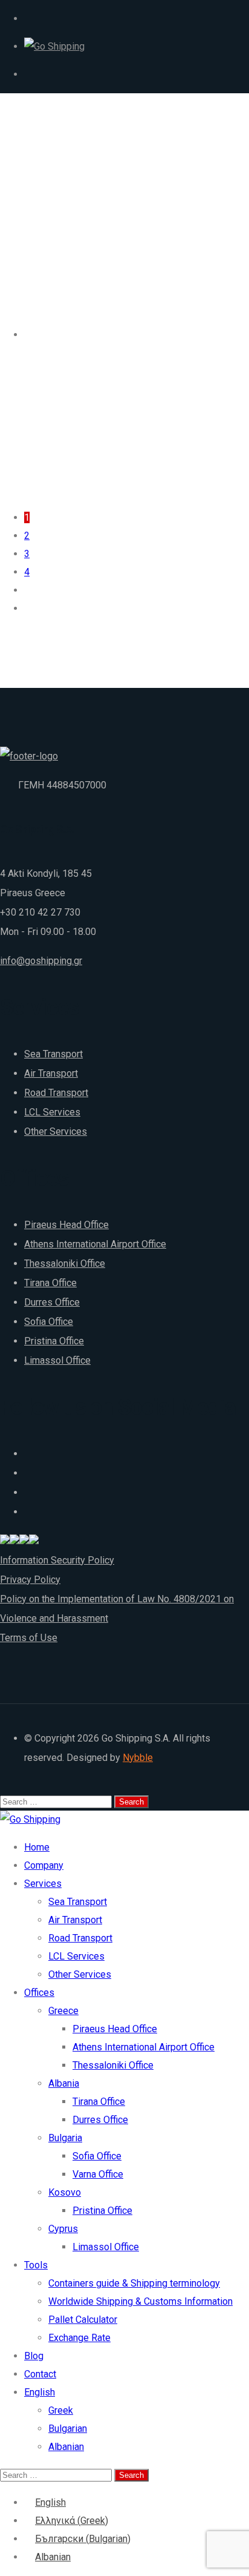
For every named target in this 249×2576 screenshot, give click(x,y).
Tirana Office (50, 1283)
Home (37, 1847)
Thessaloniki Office (65, 1263)
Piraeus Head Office (66, 1225)
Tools (36, 2265)
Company (44, 1865)
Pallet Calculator (83, 2320)
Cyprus (63, 2229)
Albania (64, 2083)
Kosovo (65, 2192)
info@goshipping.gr (41, 961)
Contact (40, 2374)
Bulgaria (65, 2138)
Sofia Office (49, 1322)
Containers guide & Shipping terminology (134, 2283)
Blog (34, 2356)
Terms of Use (29, 1638)
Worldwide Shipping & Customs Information (141, 2301)
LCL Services (52, 1112)
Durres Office (52, 1302)
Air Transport (51, 1073)
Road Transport (56, 1093)
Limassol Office (57, 1360)
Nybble (138, 1758)
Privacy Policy (30, 1580)
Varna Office (98, 2174)
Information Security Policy (57, 1560)
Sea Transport (53, 1054)
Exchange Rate (79, 2338)
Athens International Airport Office (95, 1244)
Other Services (56, 1131)
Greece (63, 2011)
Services (43, 1884)
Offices (39, 1993)
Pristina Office (54, 1341)
